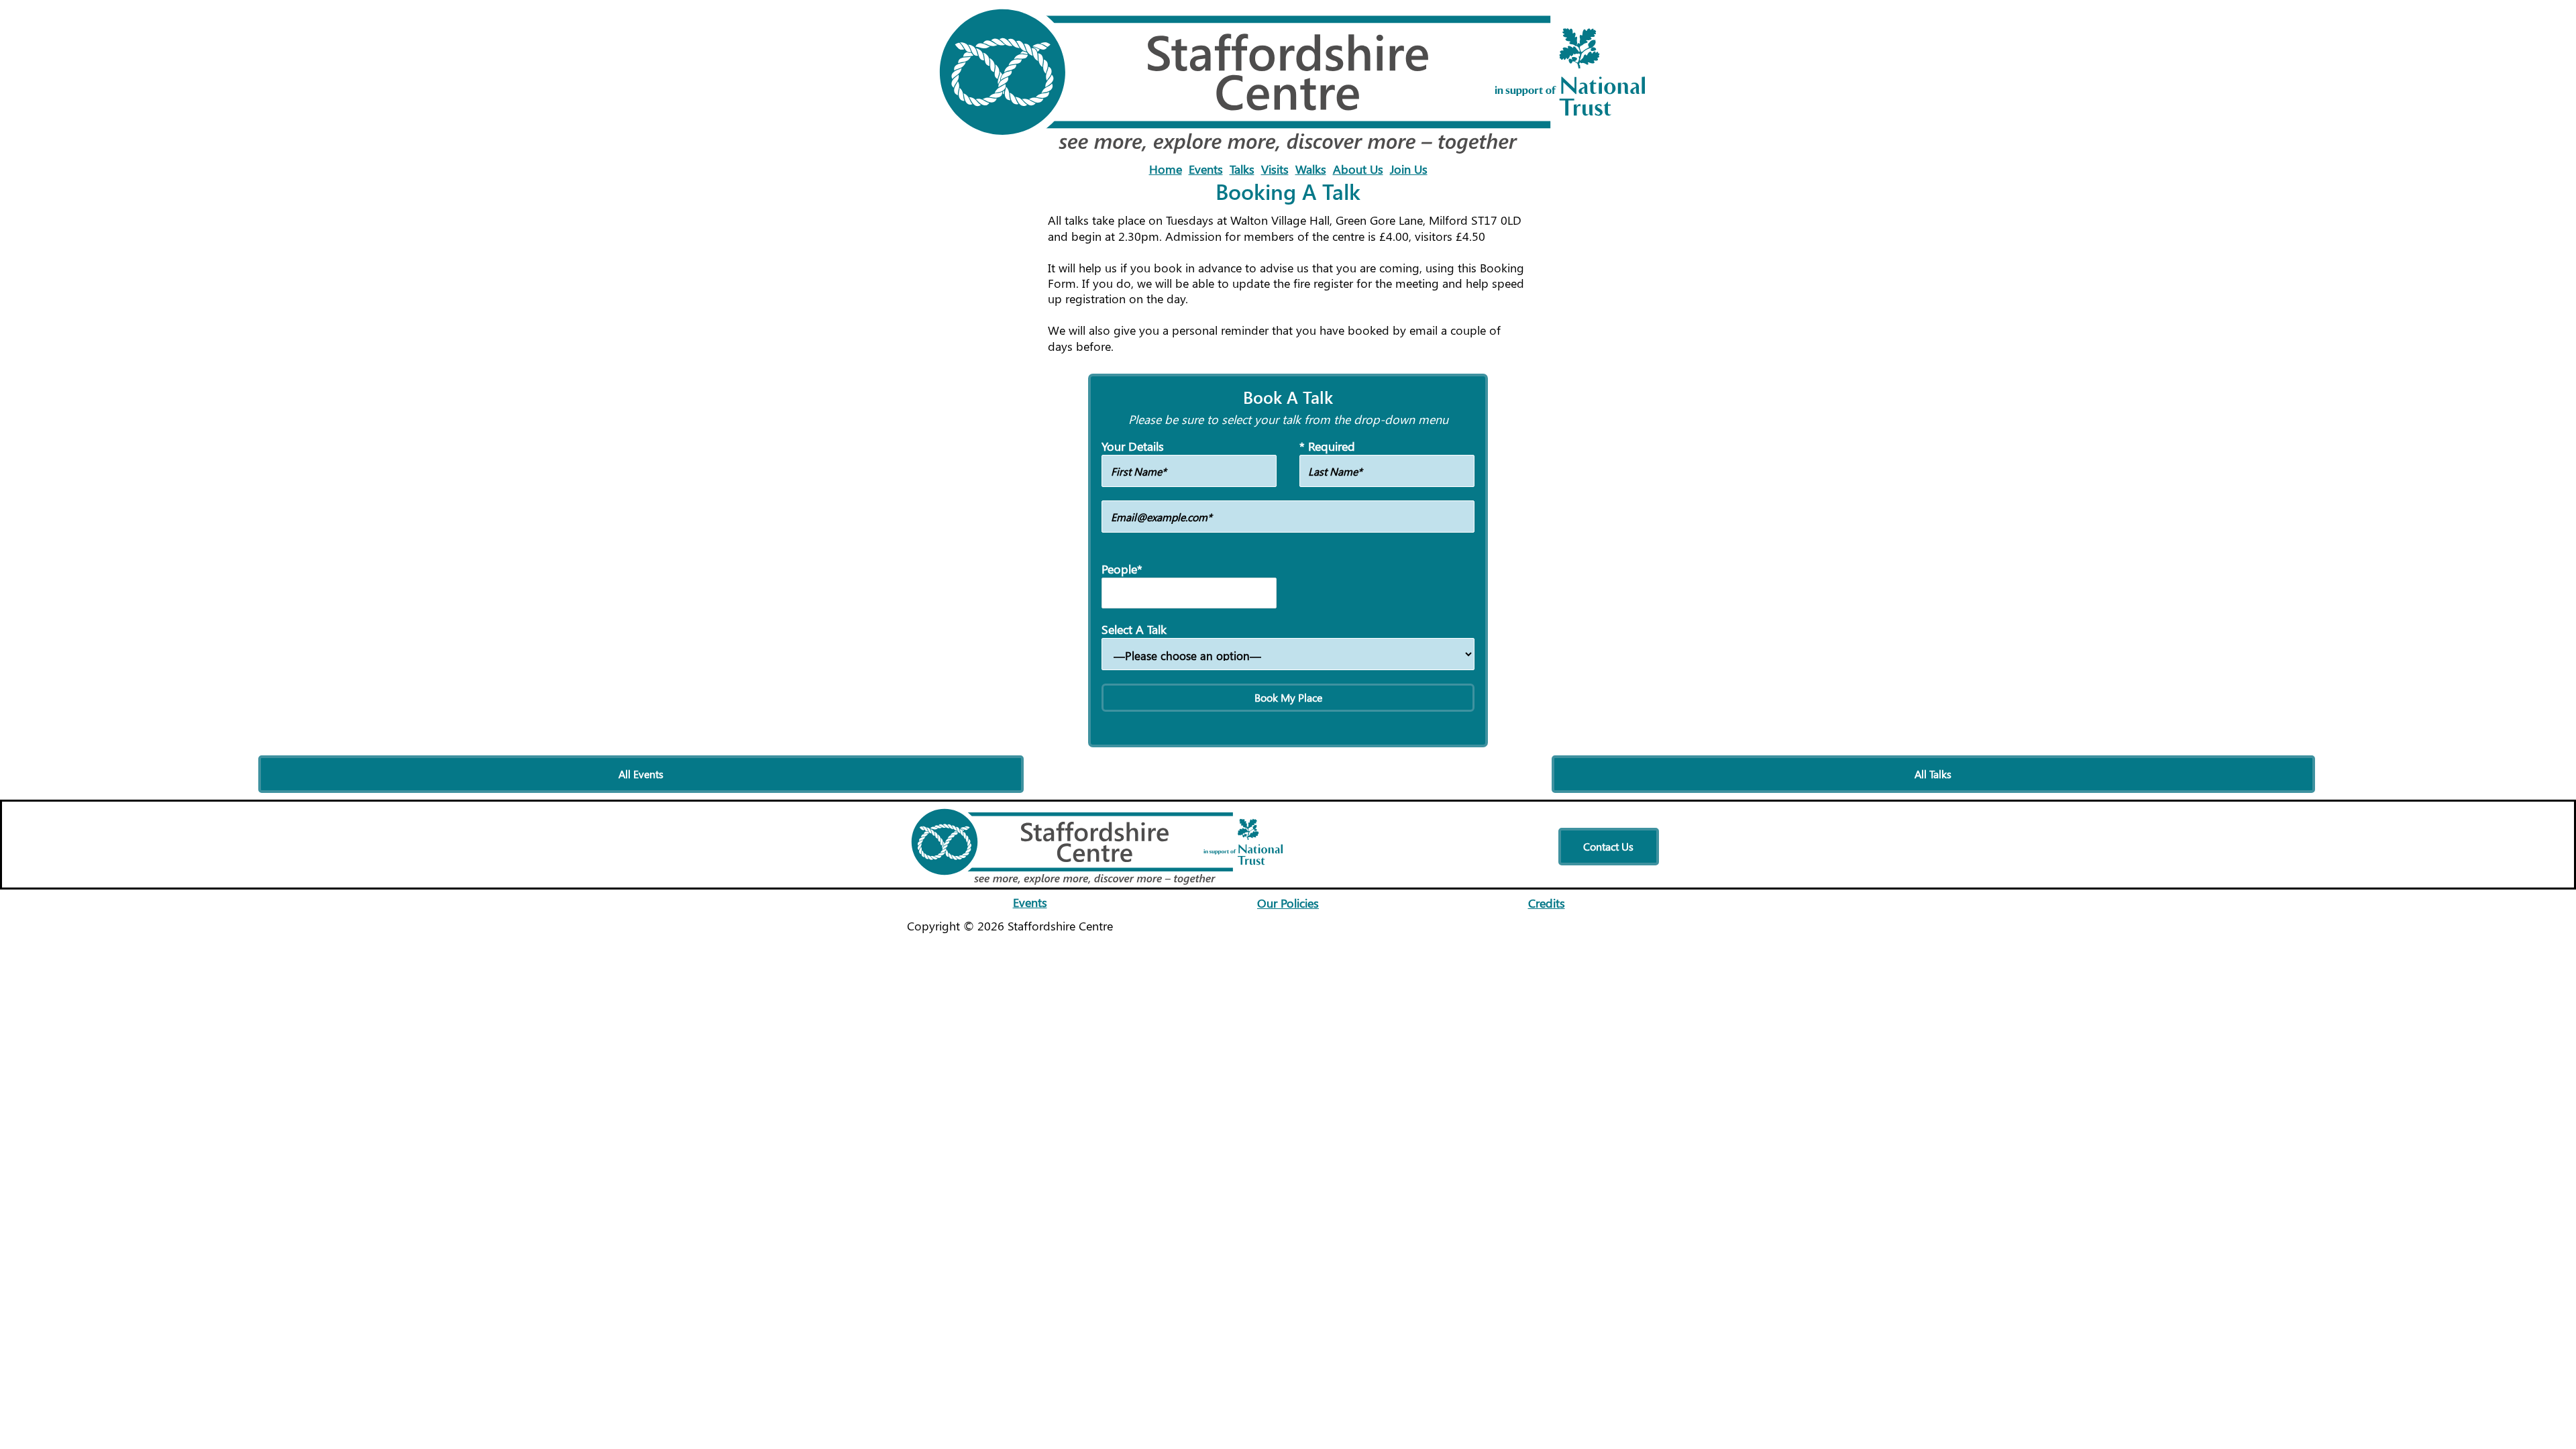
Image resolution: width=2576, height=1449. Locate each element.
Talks (1242, 169)
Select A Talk (1134, 630)
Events (1206, 169)
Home (1166, 169)
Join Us (1409, 169)
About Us (1358, 169)
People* (1122, 569)
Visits (1275, 169)
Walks (1311, 169)
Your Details (1133, 446)
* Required (1327, 446)
